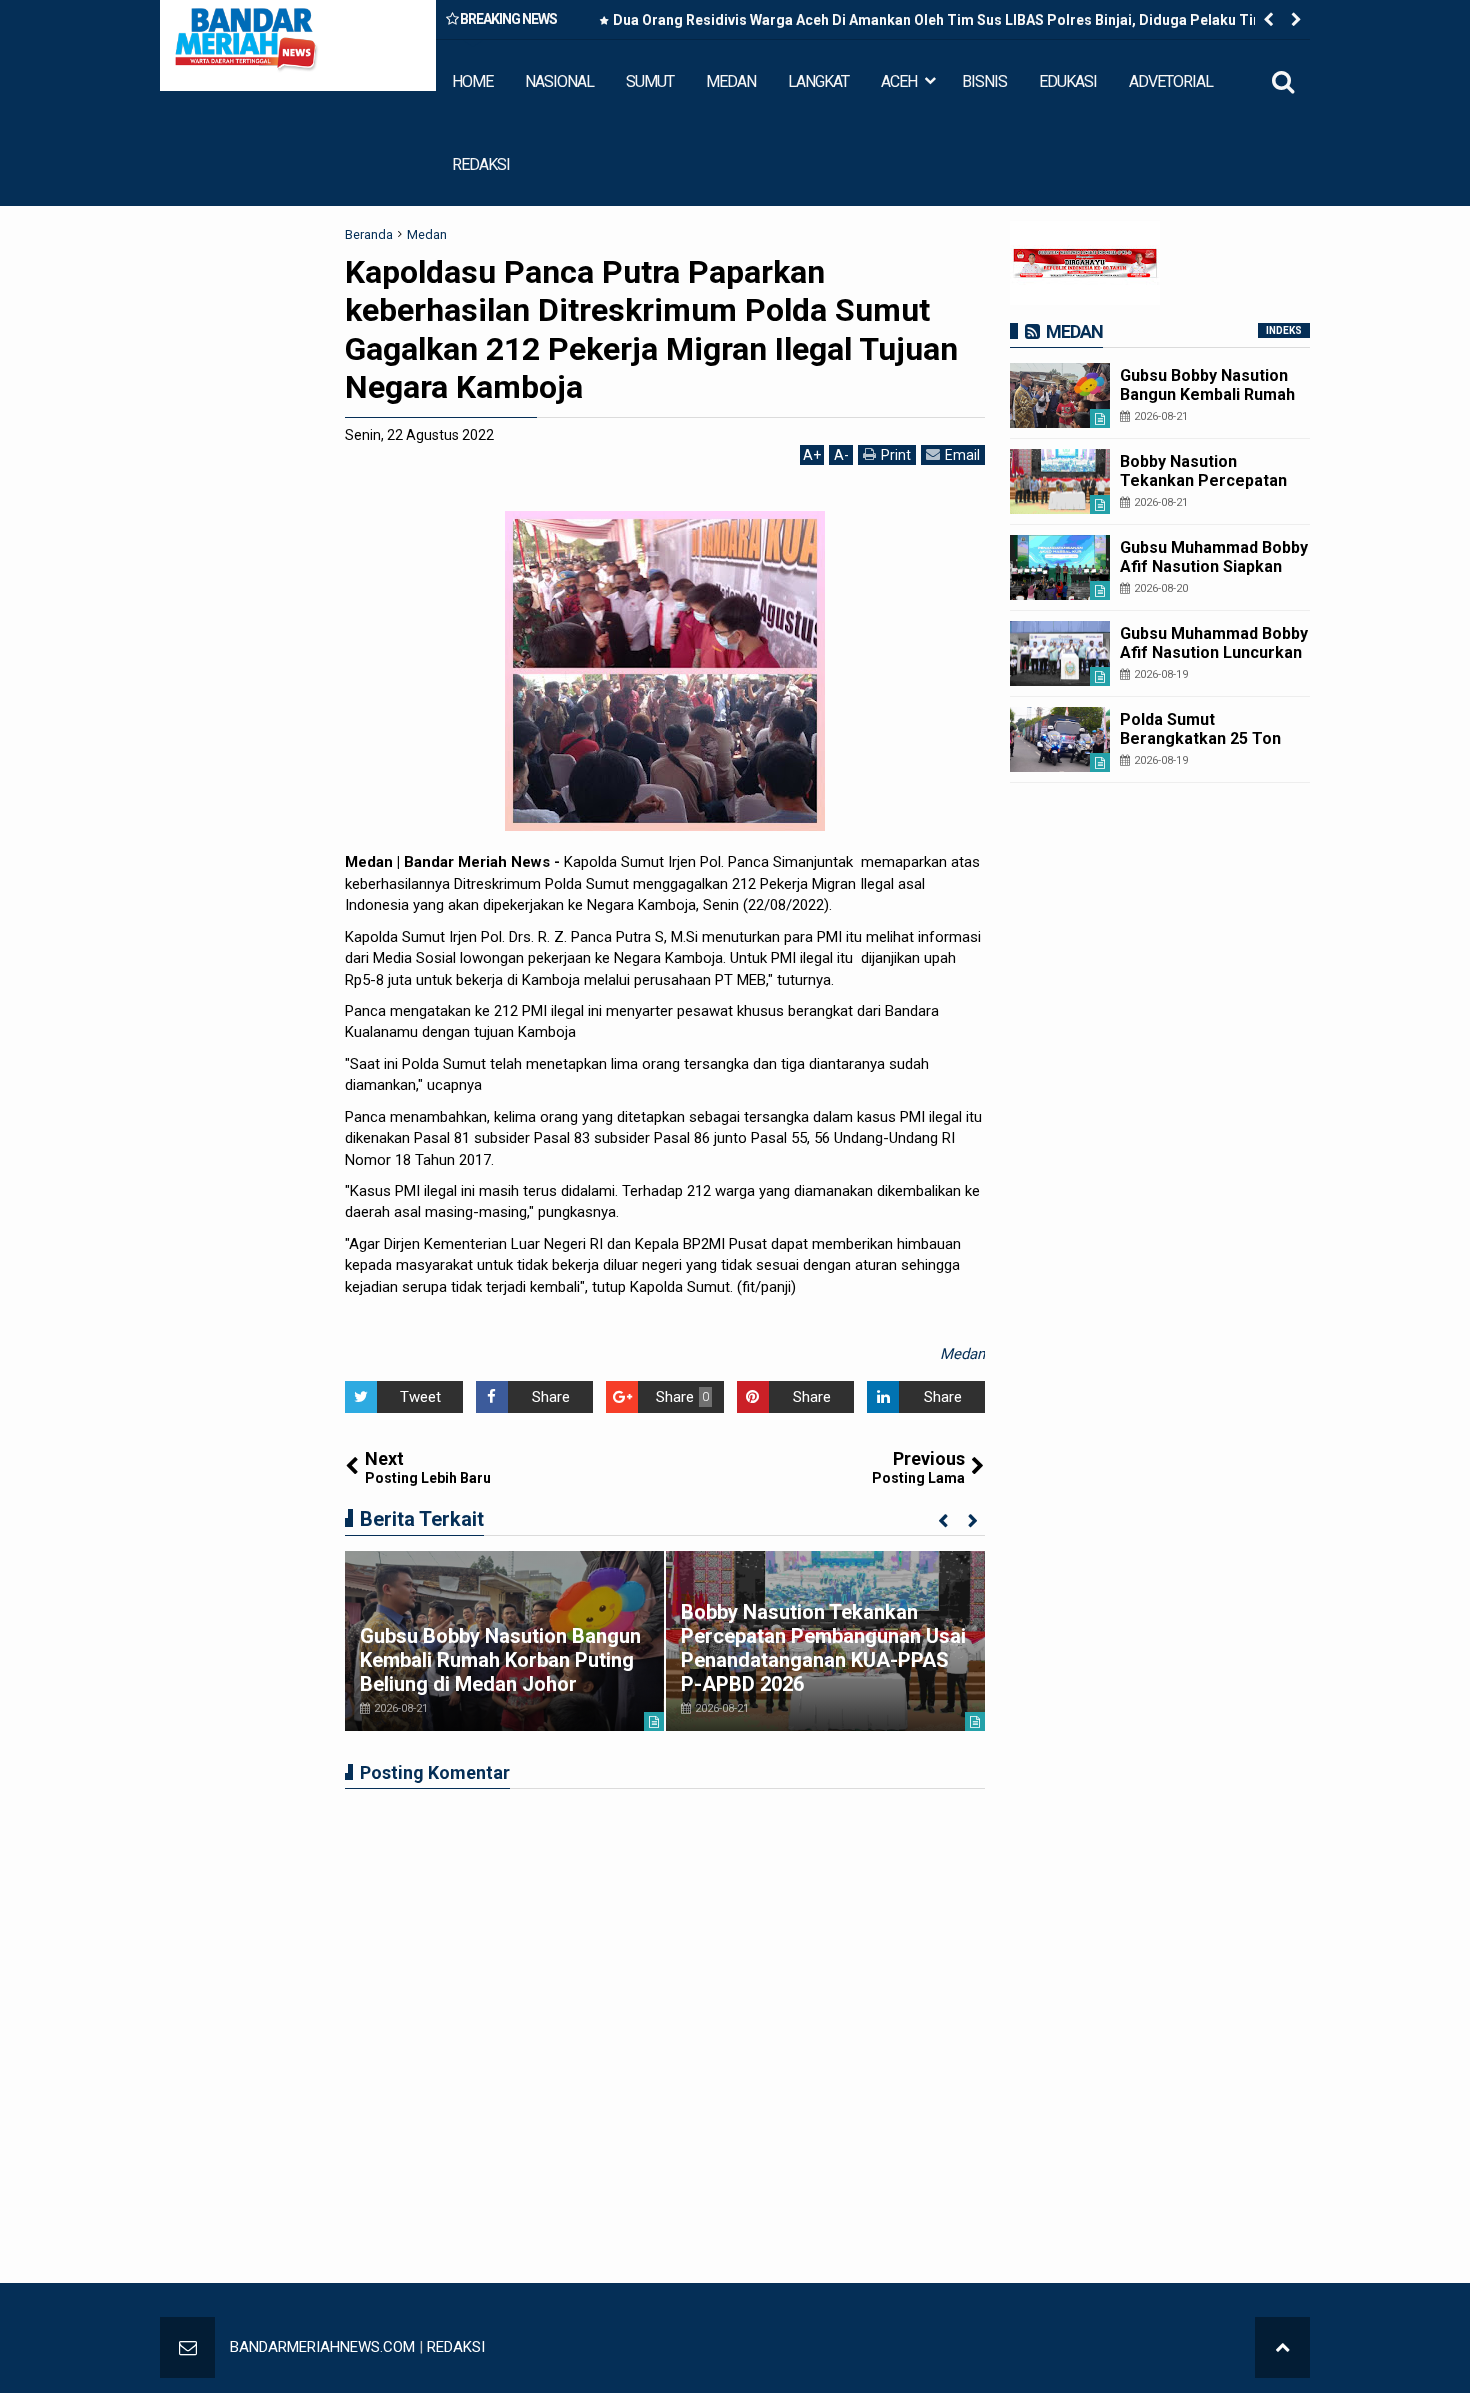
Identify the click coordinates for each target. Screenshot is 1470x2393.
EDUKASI (1068, 81)
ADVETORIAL (1171, 81)
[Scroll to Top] (1282, 2347)
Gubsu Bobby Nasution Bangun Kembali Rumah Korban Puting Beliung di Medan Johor (500, 1660)
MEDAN (731, 81)
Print (896, 455)
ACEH (899, 81)
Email (962, 455)
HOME (472, 81)
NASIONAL (559, 81)
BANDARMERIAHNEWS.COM (322, 2347)
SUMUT (650, 81)
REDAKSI (481, 164)
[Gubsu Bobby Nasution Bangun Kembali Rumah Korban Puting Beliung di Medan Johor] (1060, 395)
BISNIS (984, 81)
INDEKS (1284, 330)
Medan (962, 1354)
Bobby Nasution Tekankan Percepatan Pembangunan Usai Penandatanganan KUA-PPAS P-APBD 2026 (823, 1648)
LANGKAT (818, 81)
